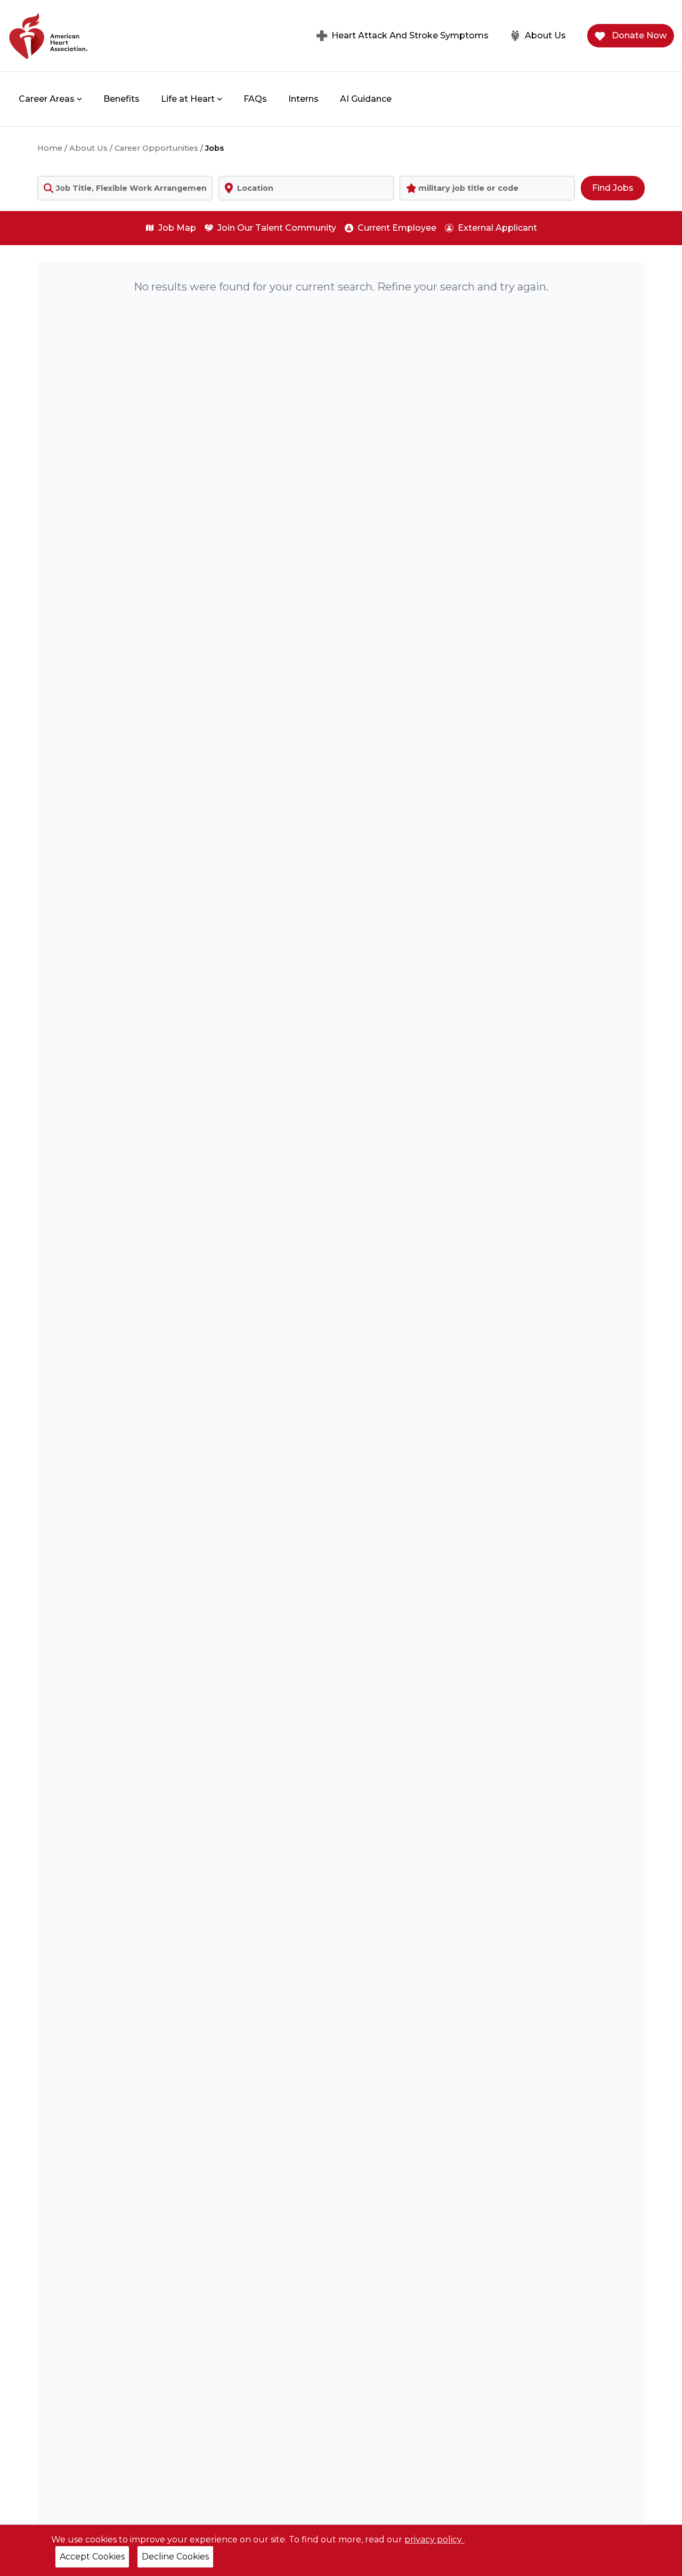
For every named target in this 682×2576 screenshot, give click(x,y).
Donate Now (638, 35)
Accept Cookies (92, 2557)
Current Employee (397, 228)
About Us (545, 35)
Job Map (177, 228)
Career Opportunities (156, 148)
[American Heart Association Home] (93, 36)
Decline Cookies (175, 2557)
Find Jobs (613, 188)
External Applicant (497, 228)
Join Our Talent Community (277, 228)
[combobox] (125, 188)
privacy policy (434, 2539)
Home (50, 148)
